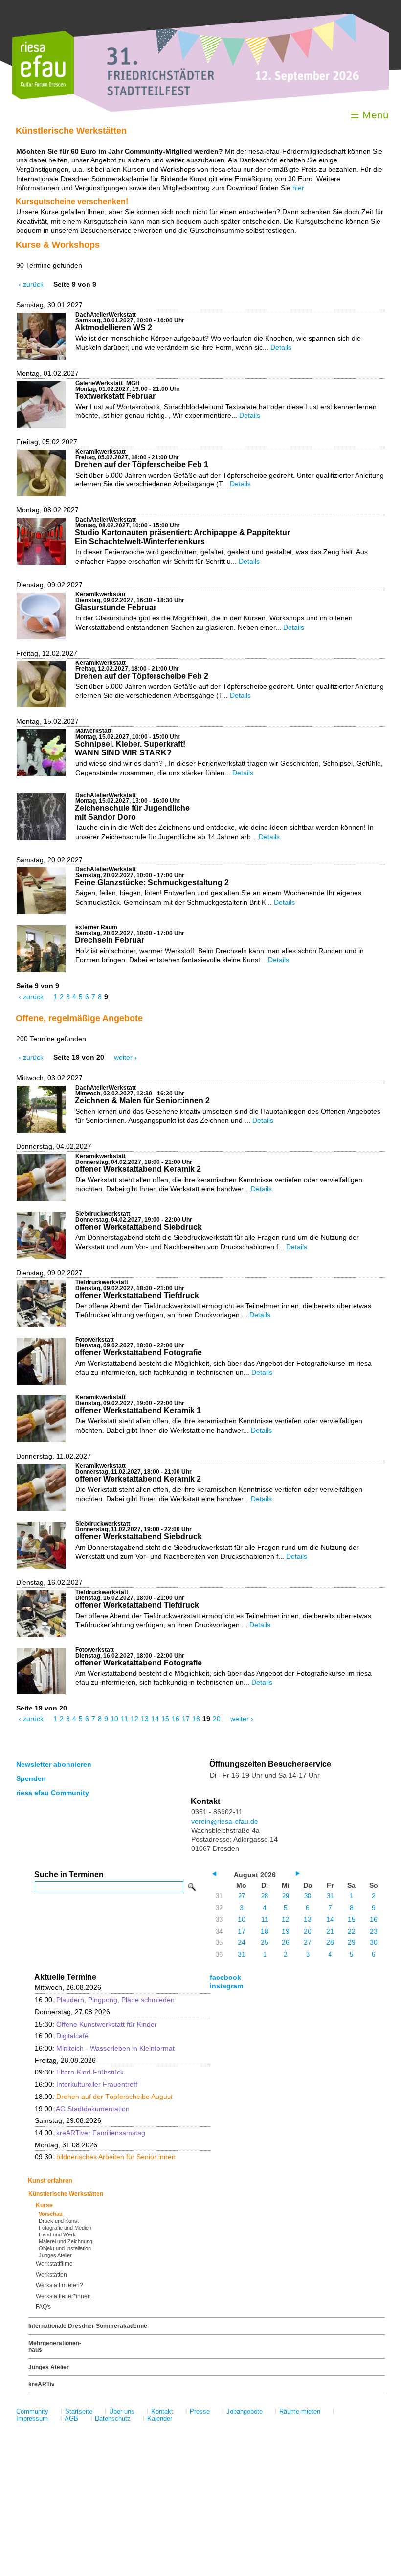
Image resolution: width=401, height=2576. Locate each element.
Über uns (122, 2411)
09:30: (79, 2072)
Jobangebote (245, 2411)
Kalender (160, 2419)
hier (298, 188)
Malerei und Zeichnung (66, 2241)
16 (176, 1719)
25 (265, 1942)
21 (330, 1931)
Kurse (44, 2205)
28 (265, 1896)
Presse (200, 2411)
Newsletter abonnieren (54, 1764)
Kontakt (162, 2411)
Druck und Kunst (59, 2221)
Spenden (31, 1778)
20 (217, 1719)
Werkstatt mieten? (59, 2285)
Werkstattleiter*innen (63, 2296)
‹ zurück (31, 284)
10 (114, 1719)
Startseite (79, 2411)
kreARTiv (42, 2384)
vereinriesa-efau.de (225, 1821)
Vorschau (51, 2214)
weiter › (125, 1057)
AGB (71, 2419)
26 (286, 1942)
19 (286, 1931)
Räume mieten (300, 2411)
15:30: (96, 2024)
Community (32, 2411)
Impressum (32, 2419)
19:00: (82, 2109)
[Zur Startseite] (43, 97)
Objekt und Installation (65, 2248)
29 (286, 1896)
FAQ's (43, 2307)
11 (124, 1719)
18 (196, 1719)
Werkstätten (51, 2275)
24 (242, 1942)
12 (134, 1719)
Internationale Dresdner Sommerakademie (88, 2326)
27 (242, 1896)
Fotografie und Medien (65, 2228)
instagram (226, 1986)
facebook (225, 1977)
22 (352, 1931)
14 (155, 1719)
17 (186, 1719)
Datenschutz (113, 2419)
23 (374, 1931)
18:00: (104, 2097)
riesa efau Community (53, 1793)
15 (165, 1719)
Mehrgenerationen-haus (55, 2347)
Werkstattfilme (54, 2264)
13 (145, 1719)
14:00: (90, 2133)
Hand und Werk (57, 2234)
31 (330, 1896)
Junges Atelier (55, 2255)
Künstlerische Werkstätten (66, 2194)
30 (308, 1896)
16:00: (105, 2000)
